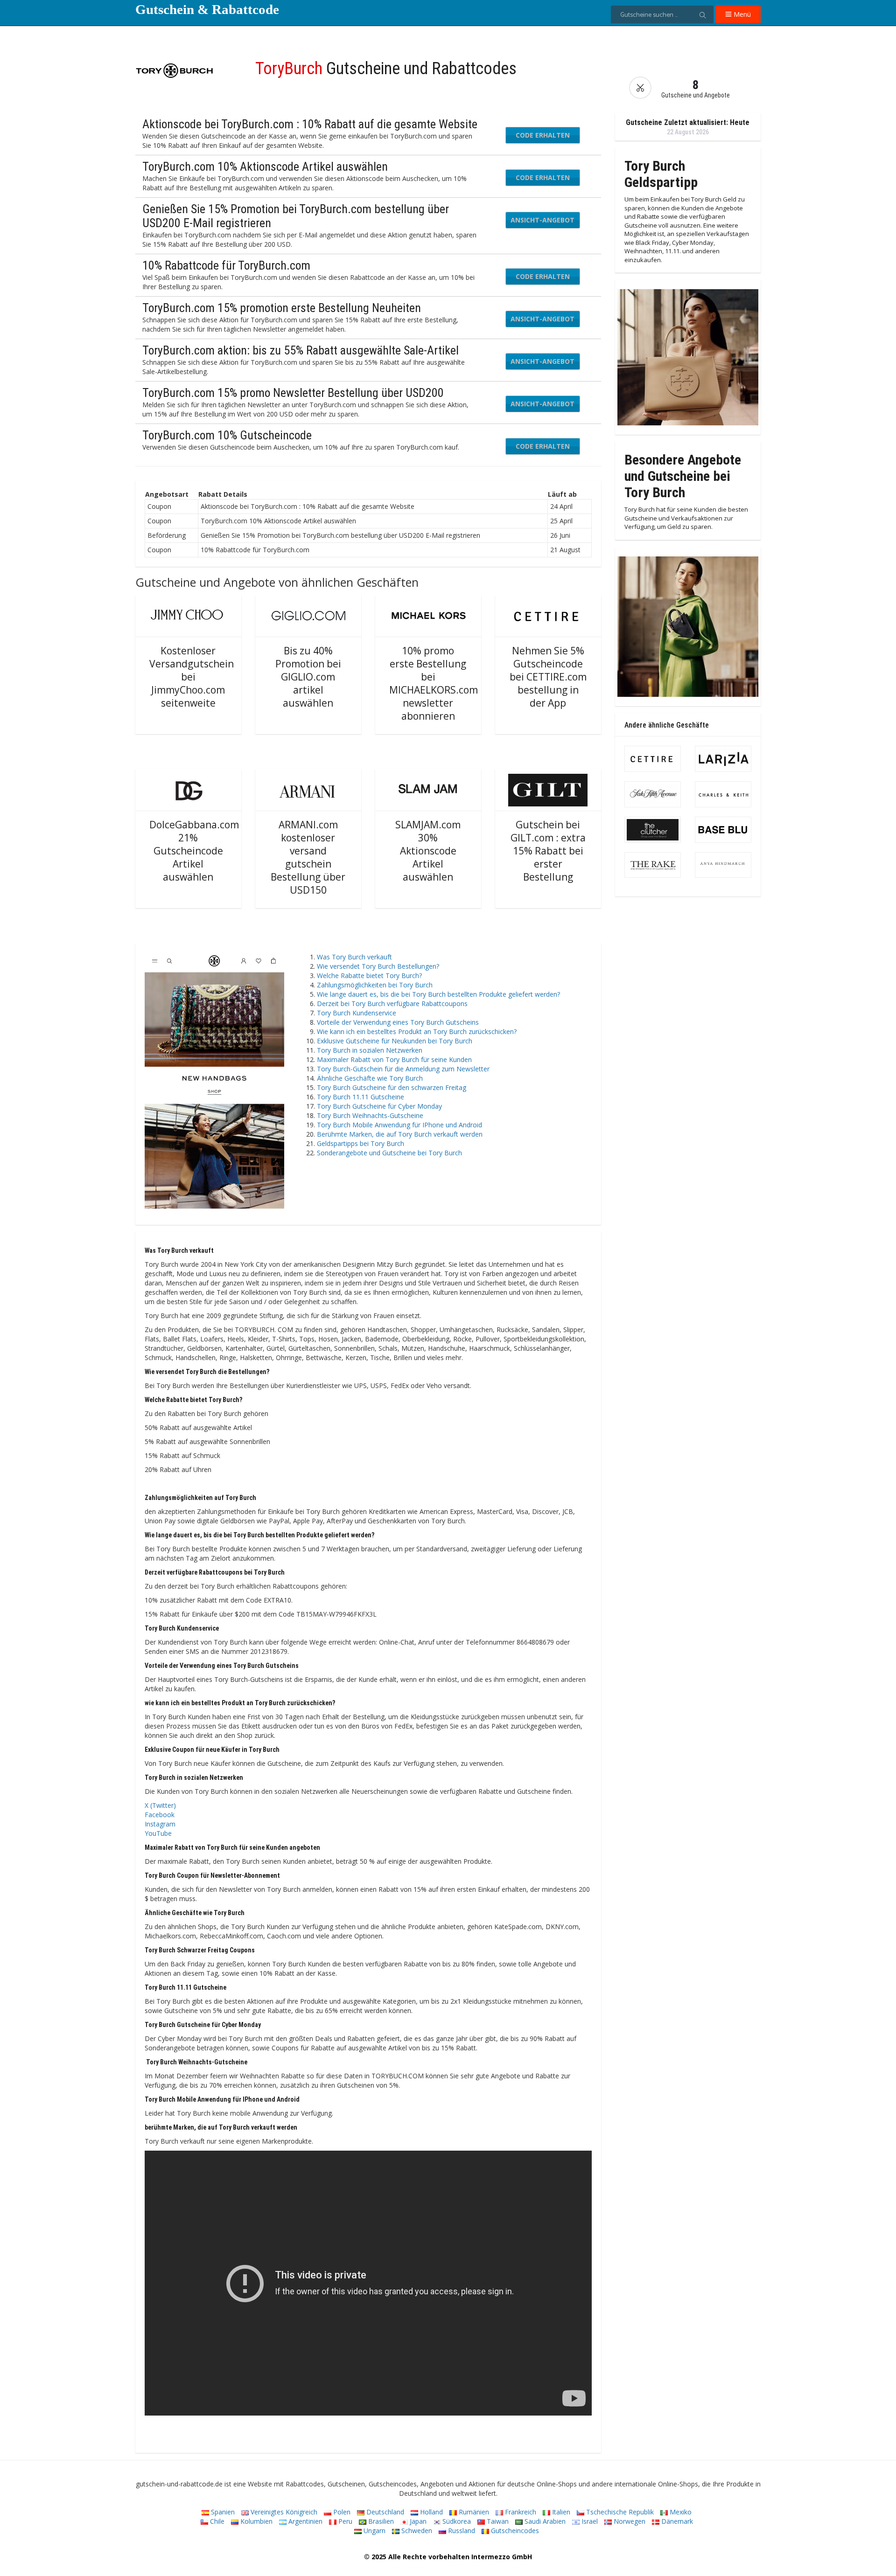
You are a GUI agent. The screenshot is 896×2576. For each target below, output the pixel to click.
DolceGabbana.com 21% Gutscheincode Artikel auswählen (194, 851)
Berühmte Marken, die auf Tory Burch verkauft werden (400, 1134)
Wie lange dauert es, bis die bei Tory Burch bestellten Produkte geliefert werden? (438, 994)
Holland (430, 2512)
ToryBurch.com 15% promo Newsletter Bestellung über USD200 (293, 393)
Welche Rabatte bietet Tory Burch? (369, 976)
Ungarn (374, 2531)
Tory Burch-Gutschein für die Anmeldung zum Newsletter (403, 1069)
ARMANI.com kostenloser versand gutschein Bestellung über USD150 (308, 857)
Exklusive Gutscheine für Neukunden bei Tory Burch (395, 1041)
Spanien (222, 2512)
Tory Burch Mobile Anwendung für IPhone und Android (399, 1125)
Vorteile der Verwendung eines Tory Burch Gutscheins (398, 1022)
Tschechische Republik (619, 2512)
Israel (589, 2521)
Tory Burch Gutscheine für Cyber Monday (379, 1106)
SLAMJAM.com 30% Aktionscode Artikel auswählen (428, 851)
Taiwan (497, 2521)
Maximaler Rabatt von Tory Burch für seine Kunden (394, 1059)
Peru (344, 2521)
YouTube (158, 1833)
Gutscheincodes (514, 2531)
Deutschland (384, 2512)
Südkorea (456, 2521)
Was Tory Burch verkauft (354, 957)
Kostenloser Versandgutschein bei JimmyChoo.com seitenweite (192, 677)
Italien (560, 2512)
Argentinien (304, 2521)
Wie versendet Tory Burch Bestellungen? (378, 966)
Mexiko (680, 2512)
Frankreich (520, 2512)
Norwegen (629, 2521)
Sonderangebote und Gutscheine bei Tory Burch (389, 1153)
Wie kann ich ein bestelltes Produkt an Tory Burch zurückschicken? (417, 1031)
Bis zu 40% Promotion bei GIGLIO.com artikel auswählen (308, 677)
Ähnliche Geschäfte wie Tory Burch (370, 1078)
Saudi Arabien (544, 2521)
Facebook (160, 1815)
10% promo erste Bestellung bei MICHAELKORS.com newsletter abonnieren (434, 683)
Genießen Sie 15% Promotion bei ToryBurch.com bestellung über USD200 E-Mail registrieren (296, 216)
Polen (341, 2512)
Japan (417, 2521)
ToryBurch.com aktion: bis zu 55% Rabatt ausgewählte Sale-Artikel (301, 350)
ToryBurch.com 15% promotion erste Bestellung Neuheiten (282, 308)
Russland (461, 2531)
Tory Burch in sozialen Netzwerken (370, 1050)
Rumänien (473, 2512)
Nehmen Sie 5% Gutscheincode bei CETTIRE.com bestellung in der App (548, 677)
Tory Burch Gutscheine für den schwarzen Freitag (392, 1087)
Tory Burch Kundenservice (357, 1013)
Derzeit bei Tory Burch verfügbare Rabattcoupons (392, 1003)
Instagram (160, 1824)
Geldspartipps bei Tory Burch (360, 1143)
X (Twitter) (160, 1805)
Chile (216, 2521)
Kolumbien (255, 2521)
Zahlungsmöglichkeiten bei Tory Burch (375, 985)
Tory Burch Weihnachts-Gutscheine (370, 1115)
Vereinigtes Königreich (283, 2512)
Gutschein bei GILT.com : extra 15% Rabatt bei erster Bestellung (548, 851)
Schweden (416, 2531)
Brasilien (380, 2521)
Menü (741, 14)
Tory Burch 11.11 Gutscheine (360, 1097)
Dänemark (676, 2521)
